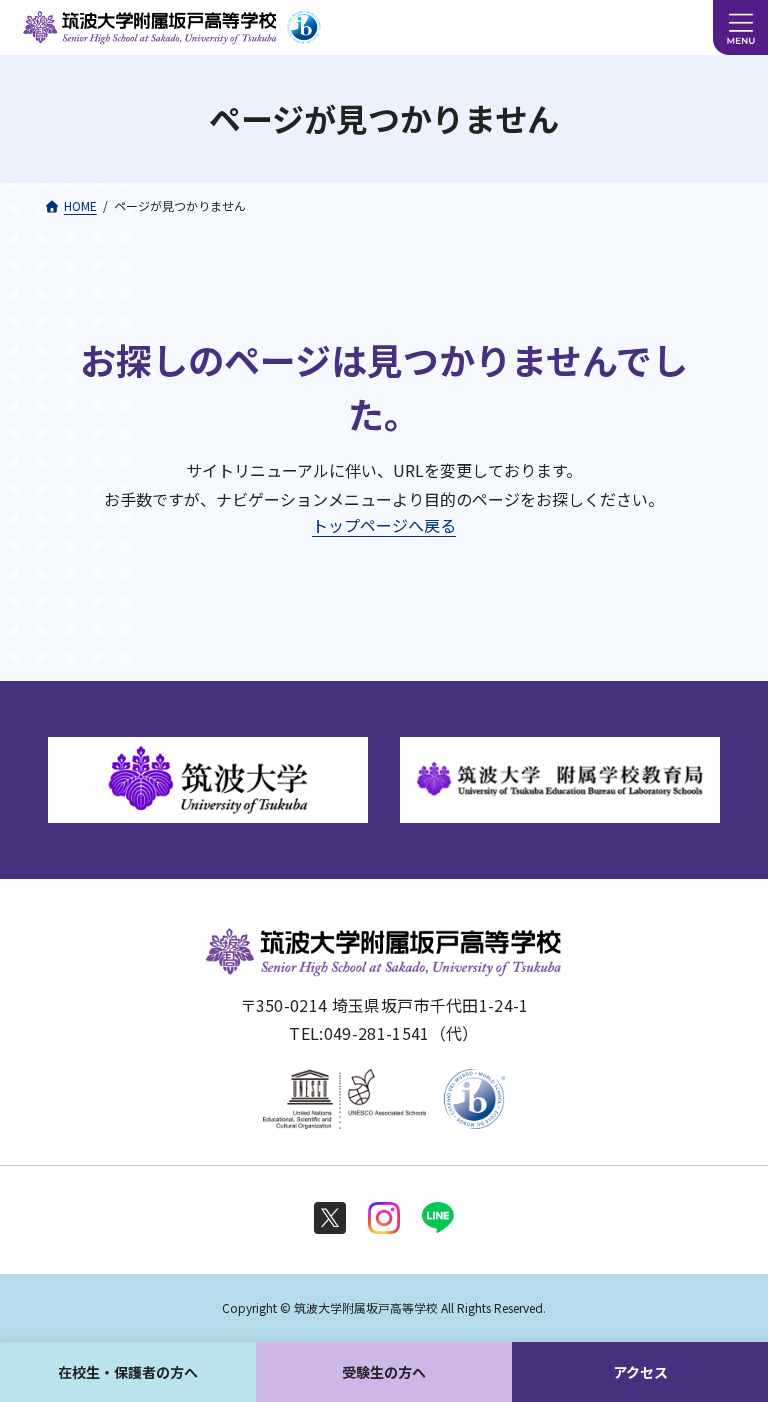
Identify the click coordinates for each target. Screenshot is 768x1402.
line (438, 1218)
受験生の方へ (384, 1372)
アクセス (640, 1372)
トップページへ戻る (384, 525)
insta (384, 1218)
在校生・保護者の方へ (128, 1372)
